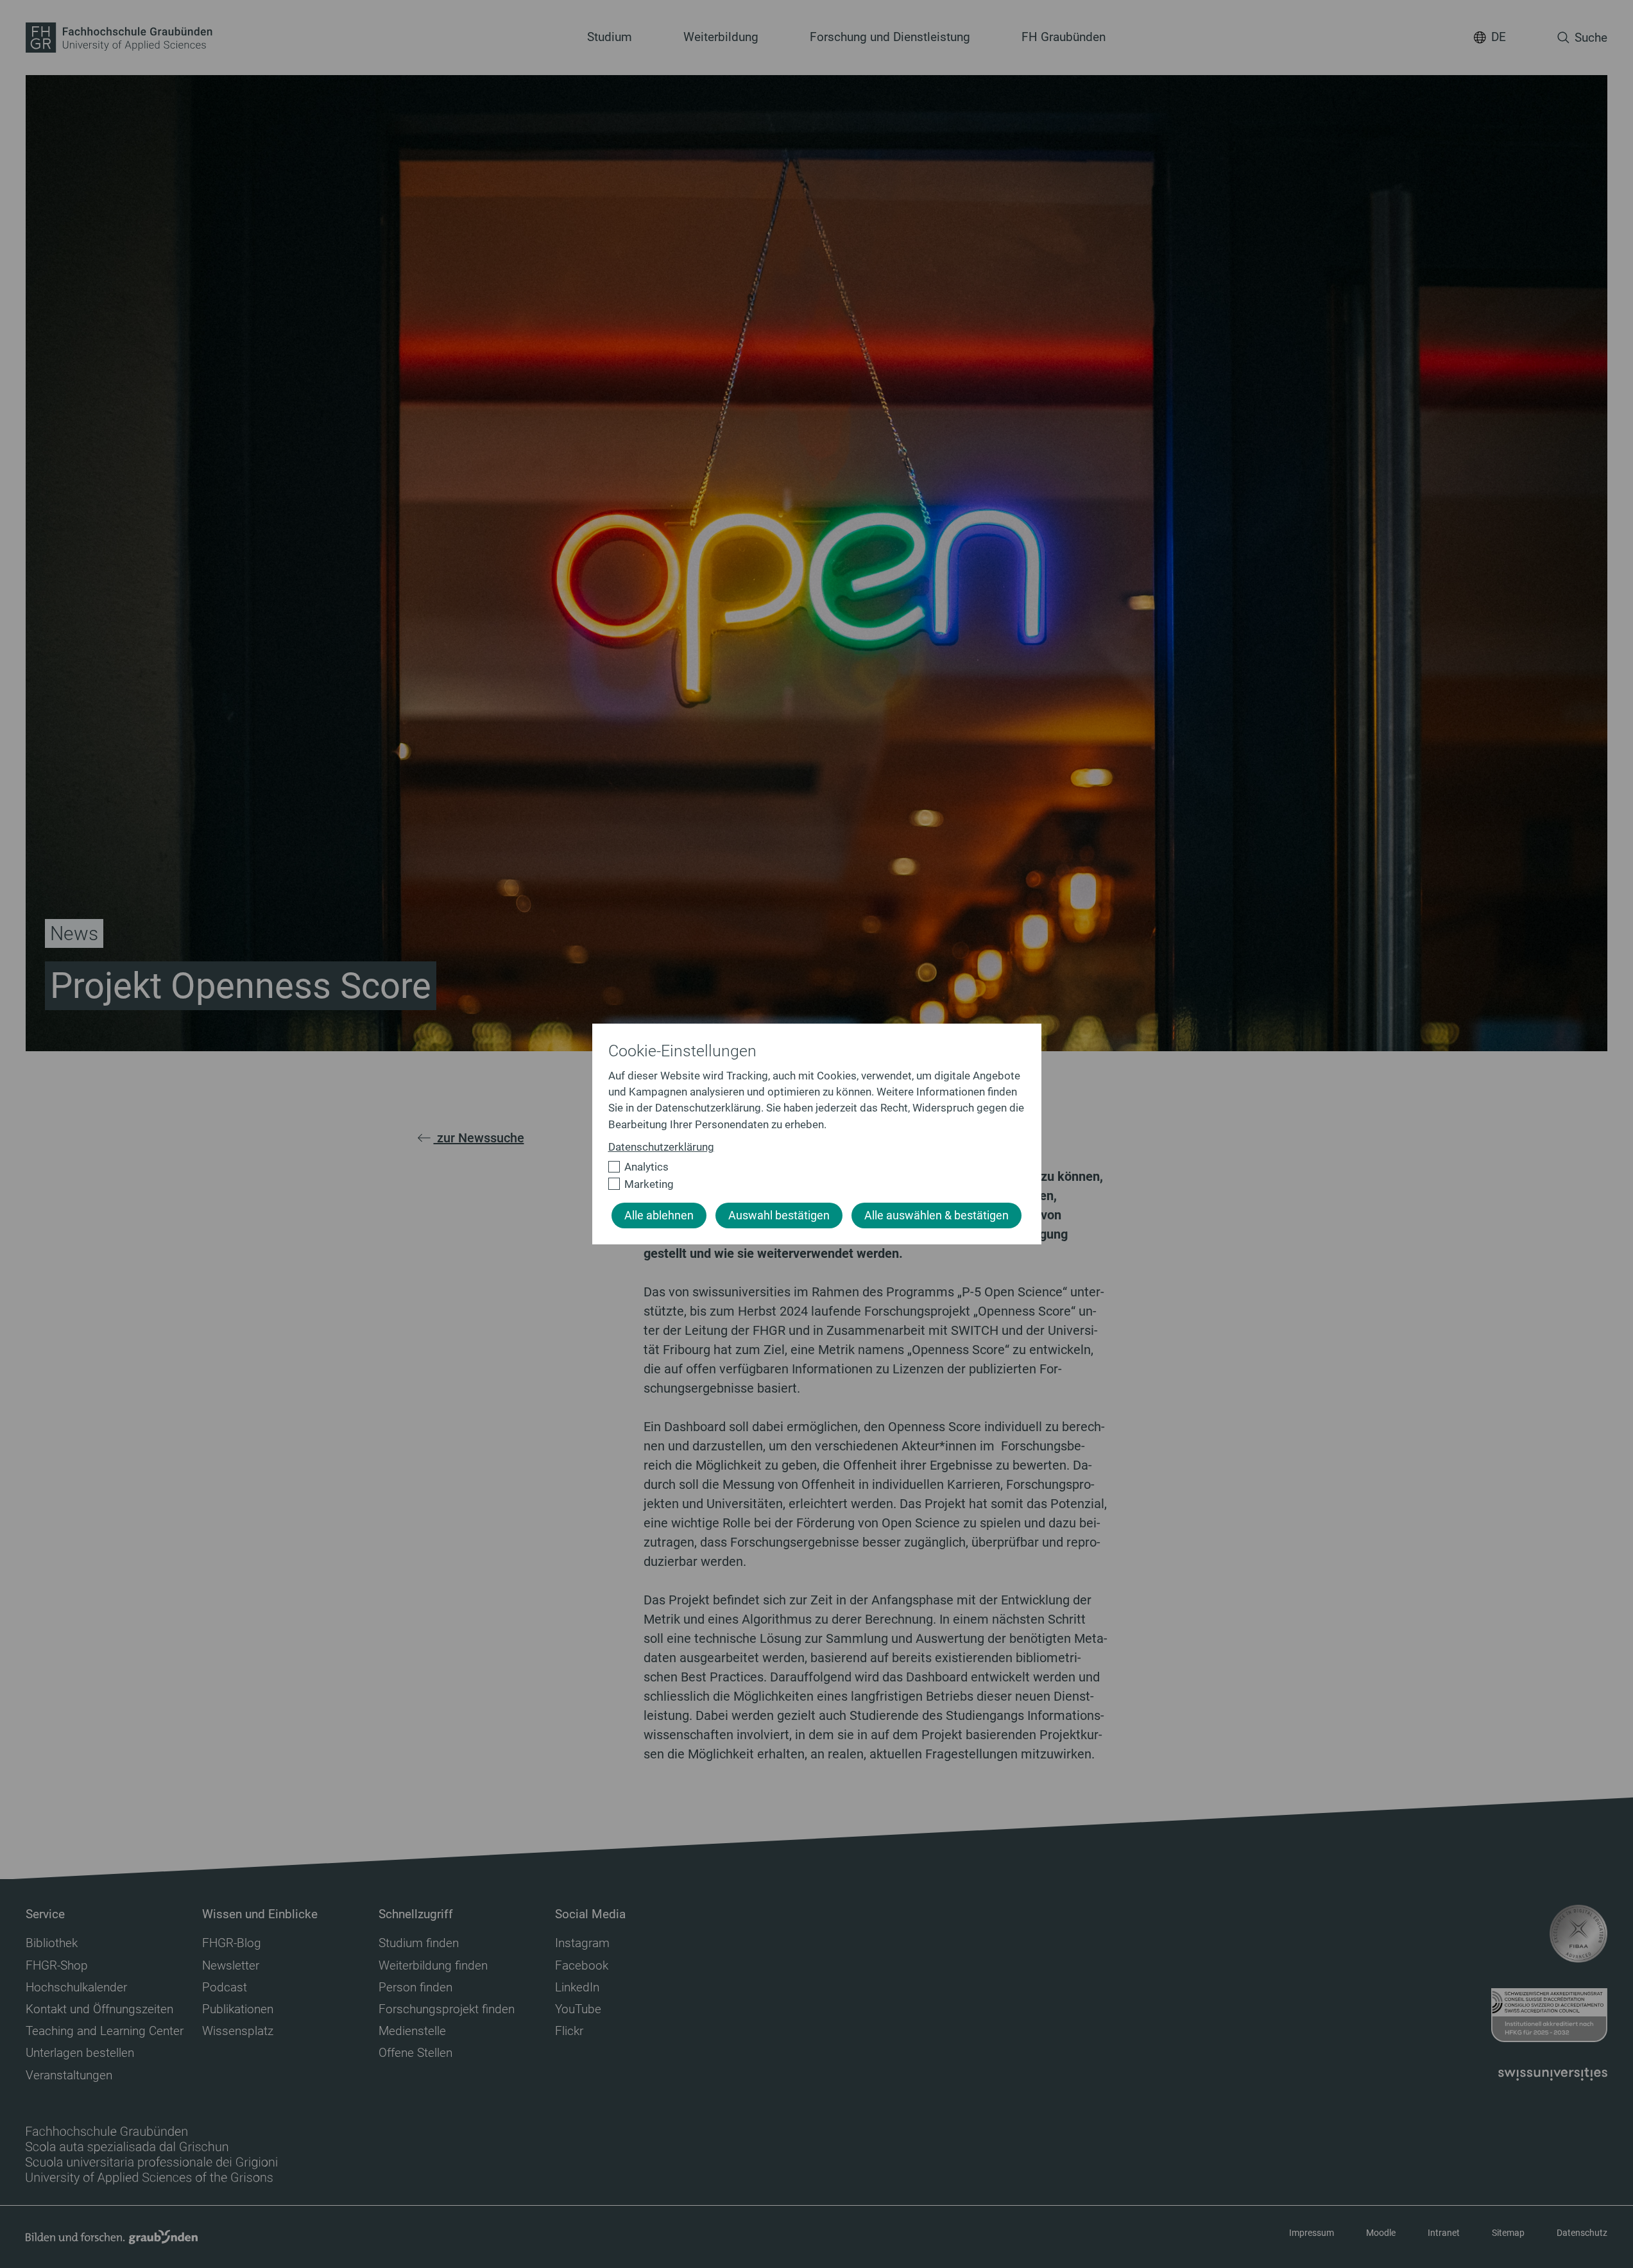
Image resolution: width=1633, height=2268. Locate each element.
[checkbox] (811, 1167)
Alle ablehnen (659, 1216)
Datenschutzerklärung (661, 1147)
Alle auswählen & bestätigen (936, 1216)
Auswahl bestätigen (779, 1216)
